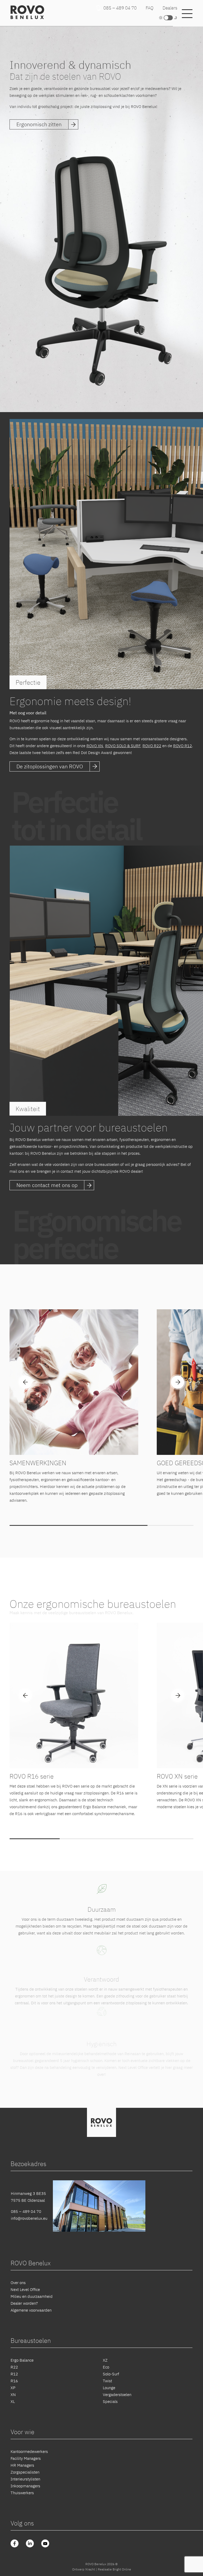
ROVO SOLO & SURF (123, 746)
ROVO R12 (183, 746)
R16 (14, 2381)
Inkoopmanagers (25, 2486)
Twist (107, 2381)
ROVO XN (95, 746)
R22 (14, 2367)
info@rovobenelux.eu (29, 2218)
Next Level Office (25, 2289)
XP (13, 2388)
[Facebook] (15, 2543)
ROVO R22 (152, 746)
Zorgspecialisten (25, 2472)
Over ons (18, 2283)
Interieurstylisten (25, 2479)
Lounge (109, 2388)
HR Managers (22, 2465)
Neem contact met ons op (47, 1185)
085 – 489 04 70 (120, 8)
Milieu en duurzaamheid (32, 2296)
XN (13, 2395)
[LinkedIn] (30, 2543)
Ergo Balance (22, 2360)
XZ (105, 2360)
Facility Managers (26, 2458)
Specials (110, 2401)
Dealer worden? (24, 2303)
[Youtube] (45, 2543)
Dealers (170, 8)
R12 (14, 2374)
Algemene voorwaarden (31, 2310)
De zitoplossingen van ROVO (50, 766)
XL (13, 2401)
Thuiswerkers (22, 2493)
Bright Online (122, 2569)
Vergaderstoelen (117, 2395)
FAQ (150, 8)
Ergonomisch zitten (39, 124)
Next (178, 1382)
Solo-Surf (111, 2374)
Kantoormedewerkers (29, 2451)
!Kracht (90, 2569)
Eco (106, 2367)
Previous (25, 1382)
